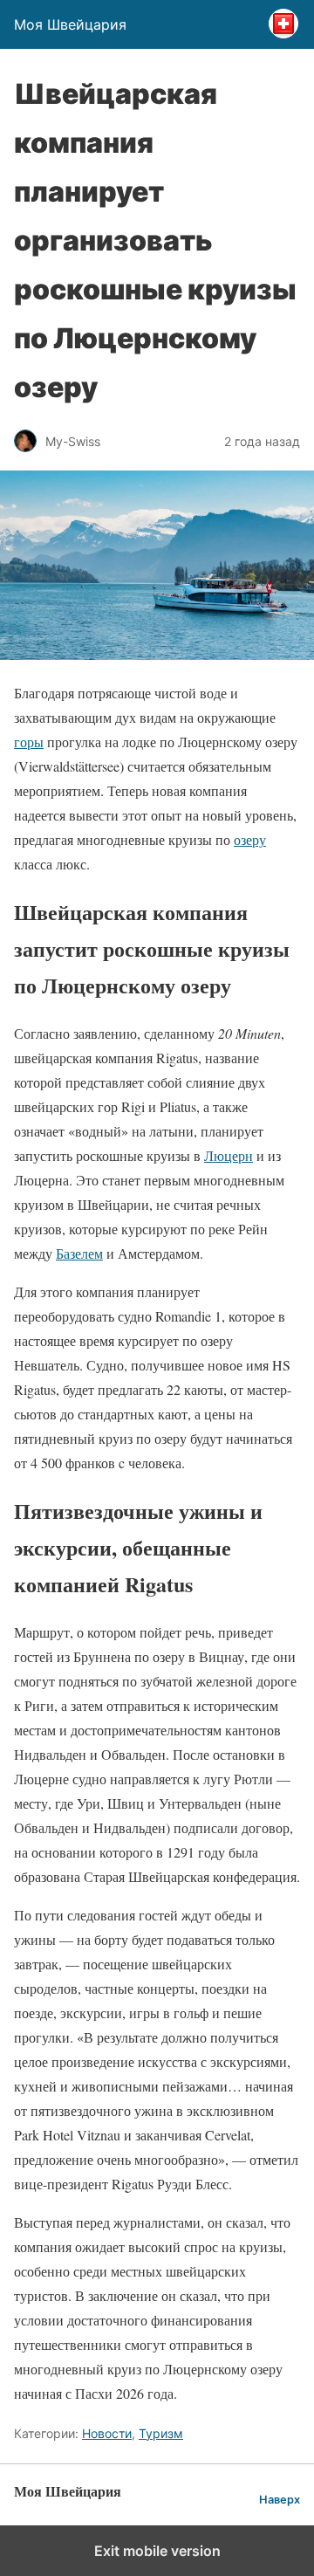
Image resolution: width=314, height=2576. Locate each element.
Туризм (161, 2433)
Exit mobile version (157, 2551)
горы (29, 742)
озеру (250, 839)
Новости (107, 2433)
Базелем (79, 1253)
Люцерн (229, 1155)
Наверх (280, 2500)
